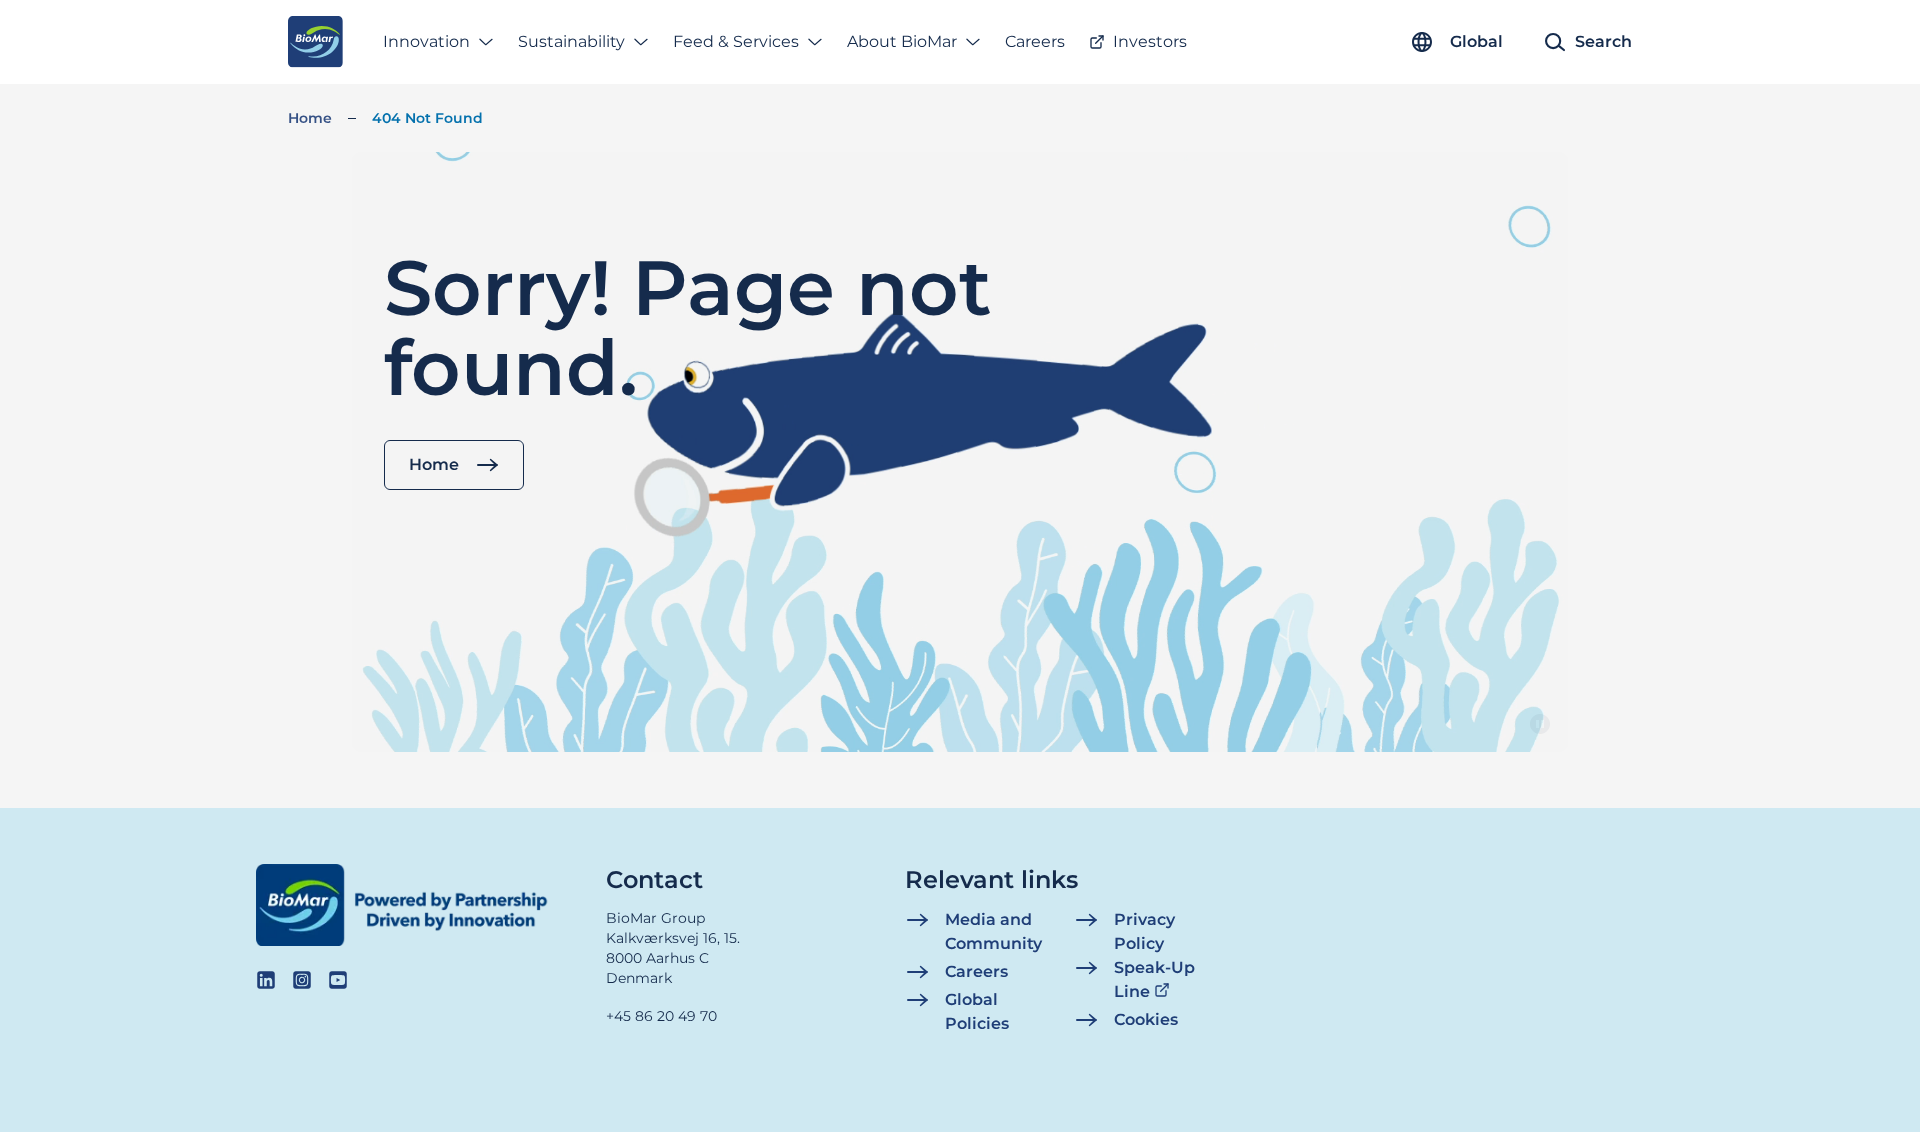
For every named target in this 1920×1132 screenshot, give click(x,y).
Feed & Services (736, 41)
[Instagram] (302, 980)
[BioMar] (315, 42)
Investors (1150, 41)
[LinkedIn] (266, 980)
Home (310, 118)
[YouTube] (338, 980)
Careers (1035, 41)
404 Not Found (427, 118)
